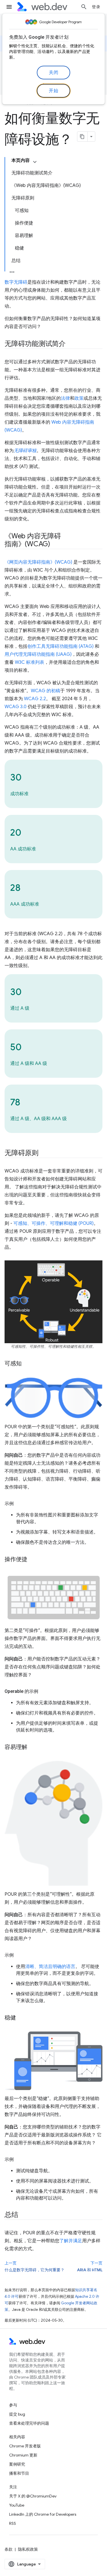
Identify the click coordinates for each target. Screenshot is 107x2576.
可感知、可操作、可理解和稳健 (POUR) (53, 1223)
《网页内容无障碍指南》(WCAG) (38, 562)
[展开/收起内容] (35, 162)
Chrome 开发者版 (25, 2446)
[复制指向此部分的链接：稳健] (21, 2018)
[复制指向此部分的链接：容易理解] (33, 1747)
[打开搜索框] (84, 7)
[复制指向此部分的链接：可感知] (27, 1364)
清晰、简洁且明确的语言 (50, 1967)
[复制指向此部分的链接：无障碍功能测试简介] (71, 344)
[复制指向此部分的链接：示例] (19, 1504)
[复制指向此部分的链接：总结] (23, 2215)
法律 (65, 398)
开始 (53, 91)
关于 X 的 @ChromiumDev (33, 2496)
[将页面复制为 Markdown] (82, 137)
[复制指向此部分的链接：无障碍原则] (44, 1153)
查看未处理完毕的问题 (29, 2423)
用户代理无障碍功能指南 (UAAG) (38, 654)
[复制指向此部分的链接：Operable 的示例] (43, 1691)
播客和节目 (19, 2473)
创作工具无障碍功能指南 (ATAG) (60, 646)
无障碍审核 (25, 451)
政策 (79, 398)
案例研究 (17, 2464)
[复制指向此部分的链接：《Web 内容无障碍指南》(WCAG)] (55, 545)
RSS (13, 2523)
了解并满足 (71, 2241)
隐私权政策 (28, 2549)
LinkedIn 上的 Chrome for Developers (43, 2514)
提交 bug (17, 2414)
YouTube (17, 2505)
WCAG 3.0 (16, 707)
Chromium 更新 (23, 2455)
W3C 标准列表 (30, 662)
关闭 (53, 73)
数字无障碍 (16, 282)
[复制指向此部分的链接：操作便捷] (33, 1560)
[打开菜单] (9, 7)
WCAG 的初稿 (46, 691)
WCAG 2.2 (35, 699)
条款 (9, 2549)
